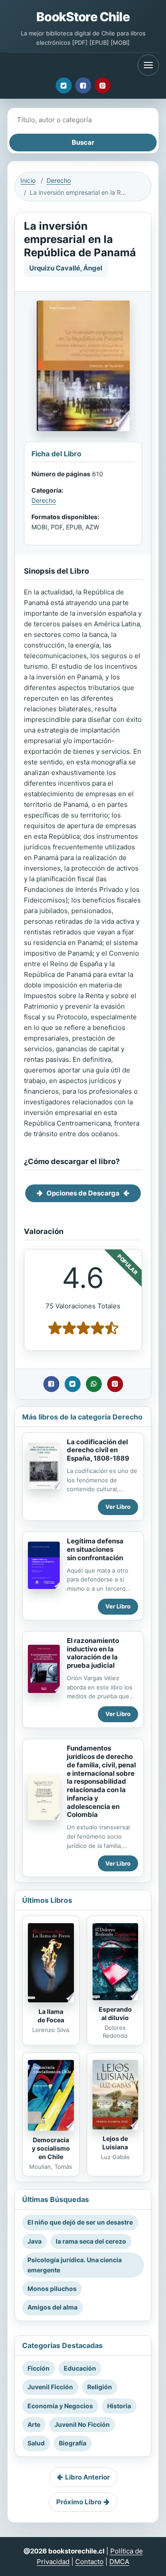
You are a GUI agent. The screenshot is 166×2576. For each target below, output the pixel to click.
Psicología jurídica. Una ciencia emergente (75, 2265)
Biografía (73, 2443)
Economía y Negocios (60, 2406)
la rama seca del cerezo (91, 2241)
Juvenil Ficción (50, 2387)
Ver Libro (118, 1507)
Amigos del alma (52, 2307)
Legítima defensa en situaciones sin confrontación (95, 1549)
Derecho (59, 180)
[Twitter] (64, 85)
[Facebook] (83, 85)
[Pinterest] (103, 85)
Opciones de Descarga (83, 1193)
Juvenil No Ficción (82, 2424)
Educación (80, 2368)
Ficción (39, 2368)
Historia (119, 2406)
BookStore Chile (83, 17)
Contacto (89, 2562)
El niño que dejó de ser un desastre (80, 2222)
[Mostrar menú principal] (148, 65)
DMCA (119, 2562)
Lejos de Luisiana (115, 2143)
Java (35, 2241)
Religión (100, 2387)
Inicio (28, 180)
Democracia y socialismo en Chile (51, 2148)
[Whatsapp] (94, 1384)
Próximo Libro (79, 2502)
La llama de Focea (51, 2016)
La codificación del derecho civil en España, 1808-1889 (98, 1450)
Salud (36, 2443)
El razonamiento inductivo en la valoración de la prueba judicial (93, 1653)
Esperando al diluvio (115, 2013)
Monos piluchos (52, 2289)
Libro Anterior (87, 2477)
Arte (34, 2424)
